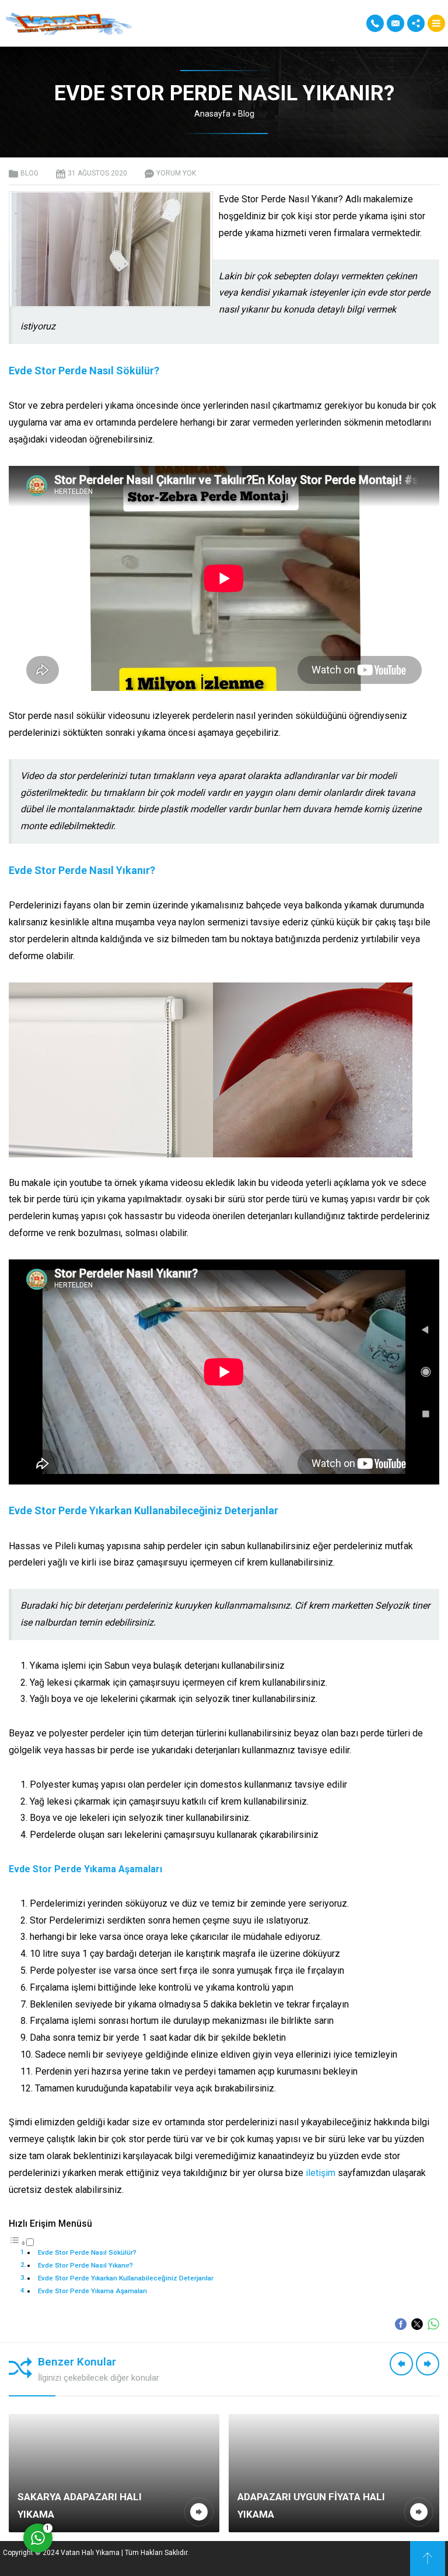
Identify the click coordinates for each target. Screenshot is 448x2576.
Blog (246, 114)
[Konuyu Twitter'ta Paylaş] (417, 2324)
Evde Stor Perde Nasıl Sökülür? (87, 2252)
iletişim (321, 2173)
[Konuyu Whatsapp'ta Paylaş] (433, 2324)
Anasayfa (212, 114)
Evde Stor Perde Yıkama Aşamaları (92, 2291)
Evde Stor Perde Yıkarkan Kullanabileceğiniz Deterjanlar (126, 2278)
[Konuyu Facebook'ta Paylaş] (401, 2324)
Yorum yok (176, 173)
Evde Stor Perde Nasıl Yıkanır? (85, 2265)
